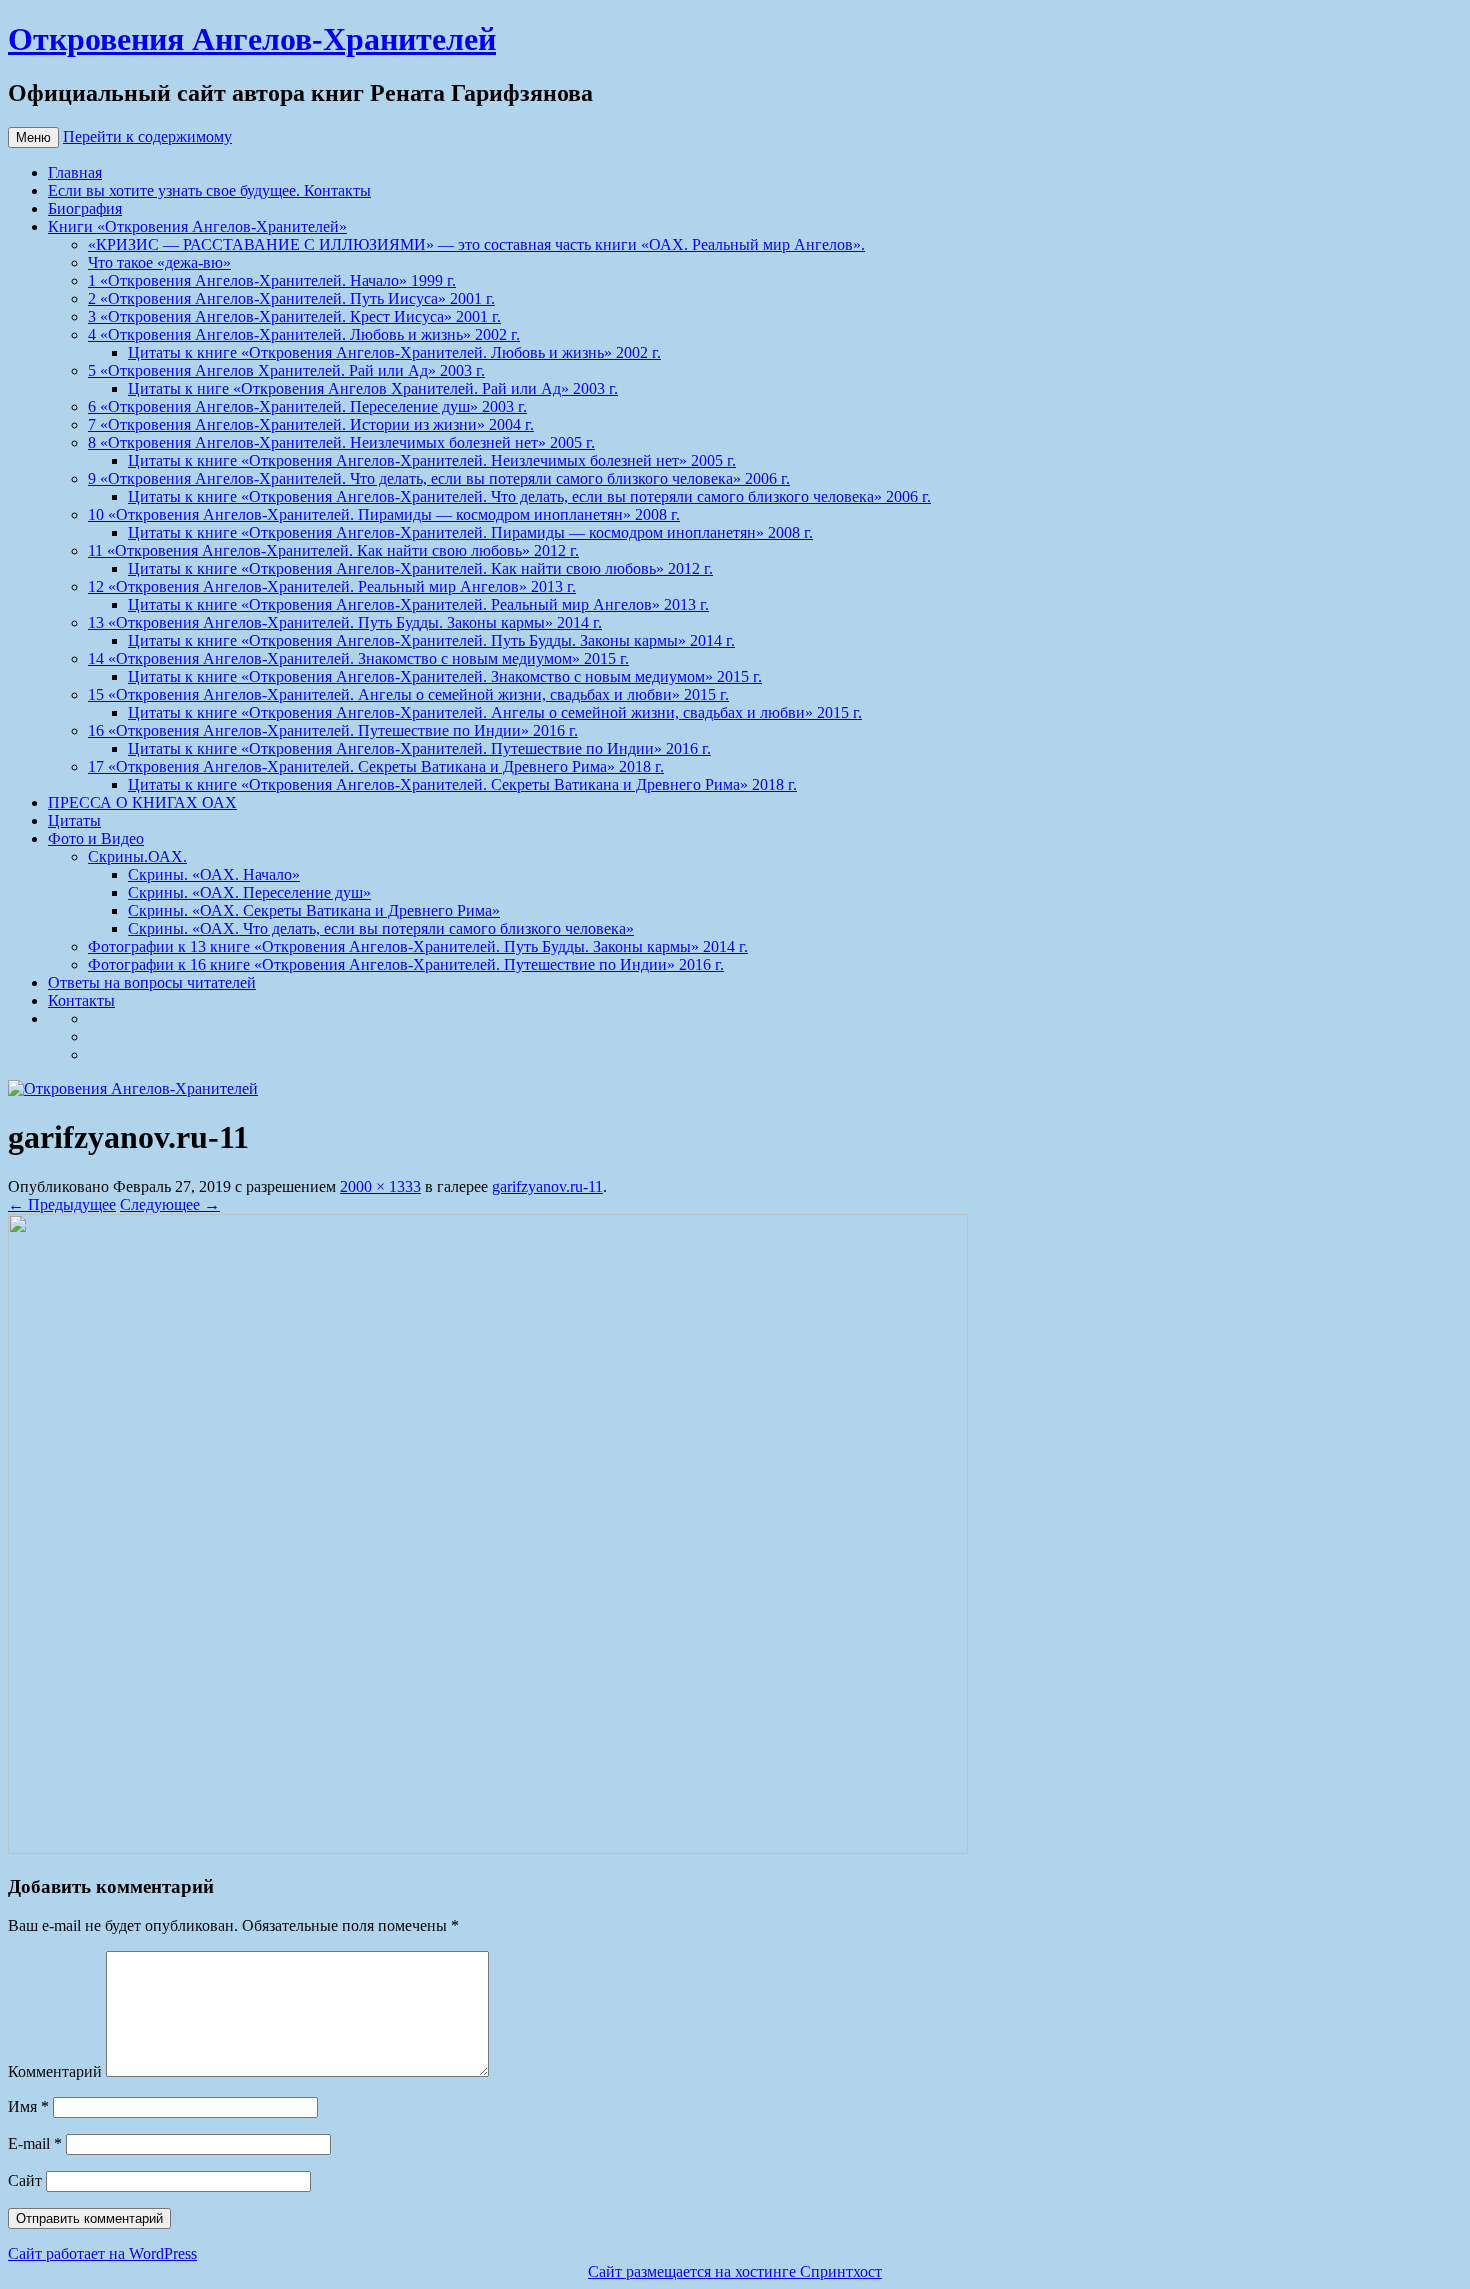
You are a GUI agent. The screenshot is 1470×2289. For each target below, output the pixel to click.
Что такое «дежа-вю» (159, 262)
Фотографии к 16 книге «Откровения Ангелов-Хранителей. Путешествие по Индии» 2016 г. (406, 964)
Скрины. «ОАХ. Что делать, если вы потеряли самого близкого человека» (381, 928)
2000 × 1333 (380, 1186)
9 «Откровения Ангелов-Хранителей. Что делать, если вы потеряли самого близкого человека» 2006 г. (439, 478)
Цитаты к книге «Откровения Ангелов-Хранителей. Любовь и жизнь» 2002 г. (394, 352)
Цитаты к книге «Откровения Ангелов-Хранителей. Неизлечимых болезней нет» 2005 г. (432, 460)
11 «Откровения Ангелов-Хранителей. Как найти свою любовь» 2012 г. (333, 550)
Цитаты (74, 820)
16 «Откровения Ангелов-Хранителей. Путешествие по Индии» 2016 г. (333, 730)
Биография (85, 208)
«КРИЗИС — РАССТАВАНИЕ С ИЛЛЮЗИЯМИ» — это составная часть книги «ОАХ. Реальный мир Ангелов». (476, 244)
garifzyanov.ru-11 (547, 1186)
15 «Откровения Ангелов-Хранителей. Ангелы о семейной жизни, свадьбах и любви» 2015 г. (408, 694)
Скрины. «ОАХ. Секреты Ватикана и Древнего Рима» (314, 910)
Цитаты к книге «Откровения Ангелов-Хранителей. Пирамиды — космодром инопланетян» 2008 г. (470, 532)
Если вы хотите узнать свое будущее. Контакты (209, 190)
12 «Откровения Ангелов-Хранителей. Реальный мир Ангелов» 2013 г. (332, 586)
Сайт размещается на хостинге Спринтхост (735, 2271)
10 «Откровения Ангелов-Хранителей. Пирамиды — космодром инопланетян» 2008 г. (384, 514)
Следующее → (170, 1204)
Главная (75, 172)
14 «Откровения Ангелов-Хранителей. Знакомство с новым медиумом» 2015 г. (358, 658)
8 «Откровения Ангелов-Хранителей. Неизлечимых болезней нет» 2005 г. (341, 442)
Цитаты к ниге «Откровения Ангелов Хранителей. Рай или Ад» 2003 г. (373, 388)
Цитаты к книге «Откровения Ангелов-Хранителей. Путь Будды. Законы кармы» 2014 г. (431, 640)
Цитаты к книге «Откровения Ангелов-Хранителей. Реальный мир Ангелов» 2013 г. (418, 604)
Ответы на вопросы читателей (152, 982)
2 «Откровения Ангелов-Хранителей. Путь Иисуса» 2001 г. (291, 298)
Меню (33, 137)
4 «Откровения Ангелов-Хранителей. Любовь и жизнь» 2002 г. (304, 334)
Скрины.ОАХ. (137, 856)
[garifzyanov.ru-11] (488, 1848)
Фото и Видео (96, 838)
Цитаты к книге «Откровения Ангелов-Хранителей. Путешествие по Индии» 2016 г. (419, 748)
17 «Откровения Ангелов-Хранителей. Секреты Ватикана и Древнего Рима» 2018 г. (376, 766)
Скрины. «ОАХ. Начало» (214, 874)
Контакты (81, 1000)
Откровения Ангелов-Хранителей (252, 39)
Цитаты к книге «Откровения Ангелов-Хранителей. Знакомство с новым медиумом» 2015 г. (445, 676)
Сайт (25, 2180)
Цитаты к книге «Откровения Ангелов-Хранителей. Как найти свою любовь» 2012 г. (420, 568)
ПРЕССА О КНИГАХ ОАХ (142, 802)
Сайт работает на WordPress (102, 2253)
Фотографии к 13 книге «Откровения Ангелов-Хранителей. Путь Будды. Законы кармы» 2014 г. (418, 946)
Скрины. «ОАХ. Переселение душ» (249, 892)
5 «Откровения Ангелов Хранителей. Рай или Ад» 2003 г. (286, 370)
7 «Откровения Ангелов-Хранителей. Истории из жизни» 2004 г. (311, 424)
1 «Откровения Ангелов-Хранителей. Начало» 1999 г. (272, 280)
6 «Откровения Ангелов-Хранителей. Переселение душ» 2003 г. (307, 406)
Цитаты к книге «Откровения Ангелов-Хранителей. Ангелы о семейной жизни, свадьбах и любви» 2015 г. (495, 712)
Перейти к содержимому (147, 136)
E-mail (35, 2143)
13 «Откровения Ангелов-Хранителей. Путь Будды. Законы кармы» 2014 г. (345, 622)
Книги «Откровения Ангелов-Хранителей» (197, 226)
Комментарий (55, 2071)
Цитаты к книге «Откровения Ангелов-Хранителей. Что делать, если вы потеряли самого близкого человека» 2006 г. (529, 496)
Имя (28, 2106)
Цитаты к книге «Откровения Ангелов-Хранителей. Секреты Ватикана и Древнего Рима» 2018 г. (462, 784)
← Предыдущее (62, 1204)
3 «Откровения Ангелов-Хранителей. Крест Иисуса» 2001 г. (294, 316)
